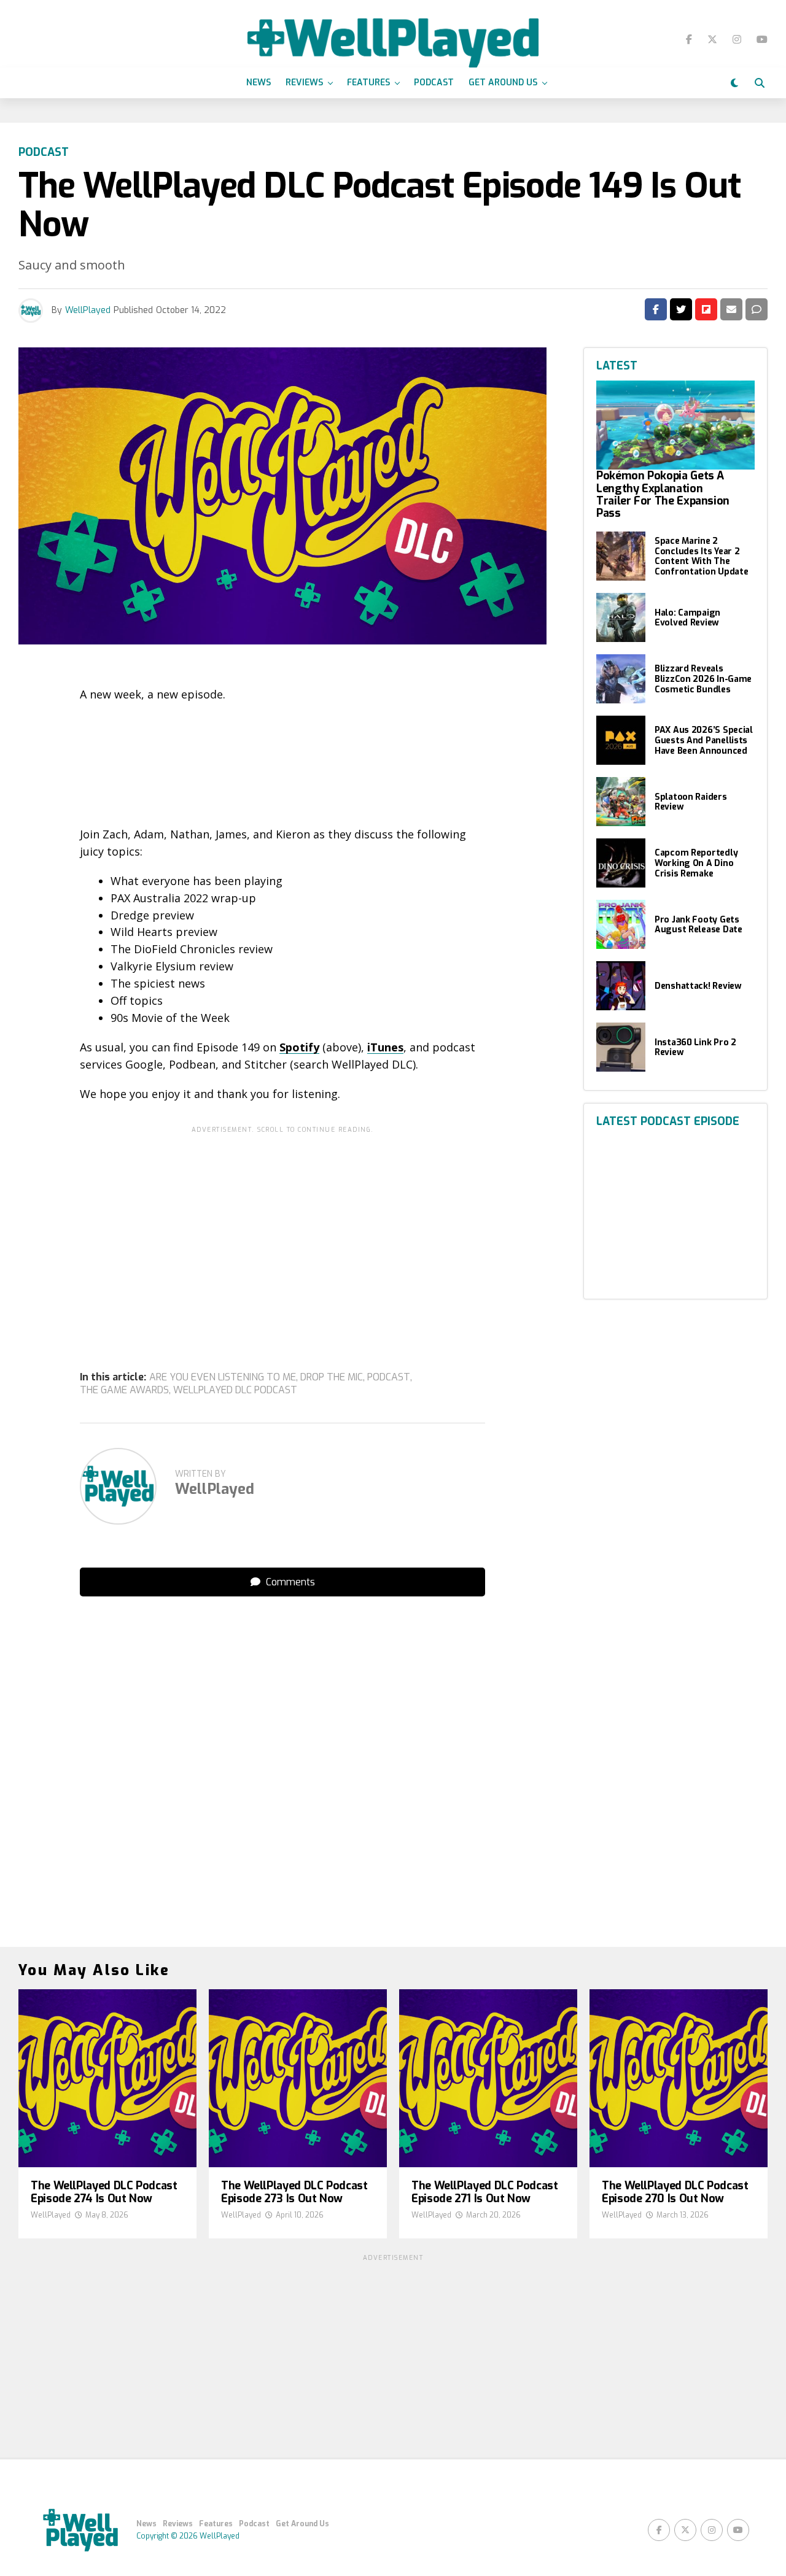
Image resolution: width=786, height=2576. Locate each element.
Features (368, 83)
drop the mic (332, 1377)
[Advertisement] (282, 1225)
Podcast (434, 83)
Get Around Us (503, 83)
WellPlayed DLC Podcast (235, 1390)
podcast (389, 1377)
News (259, 83)
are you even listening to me (223, 1377)
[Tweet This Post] (681, 309)
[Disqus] (282, 1760)
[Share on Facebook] (656, 309)
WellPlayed (88, 310)
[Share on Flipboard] (706, 309)
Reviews (304, 83)
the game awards (124, 1390)
